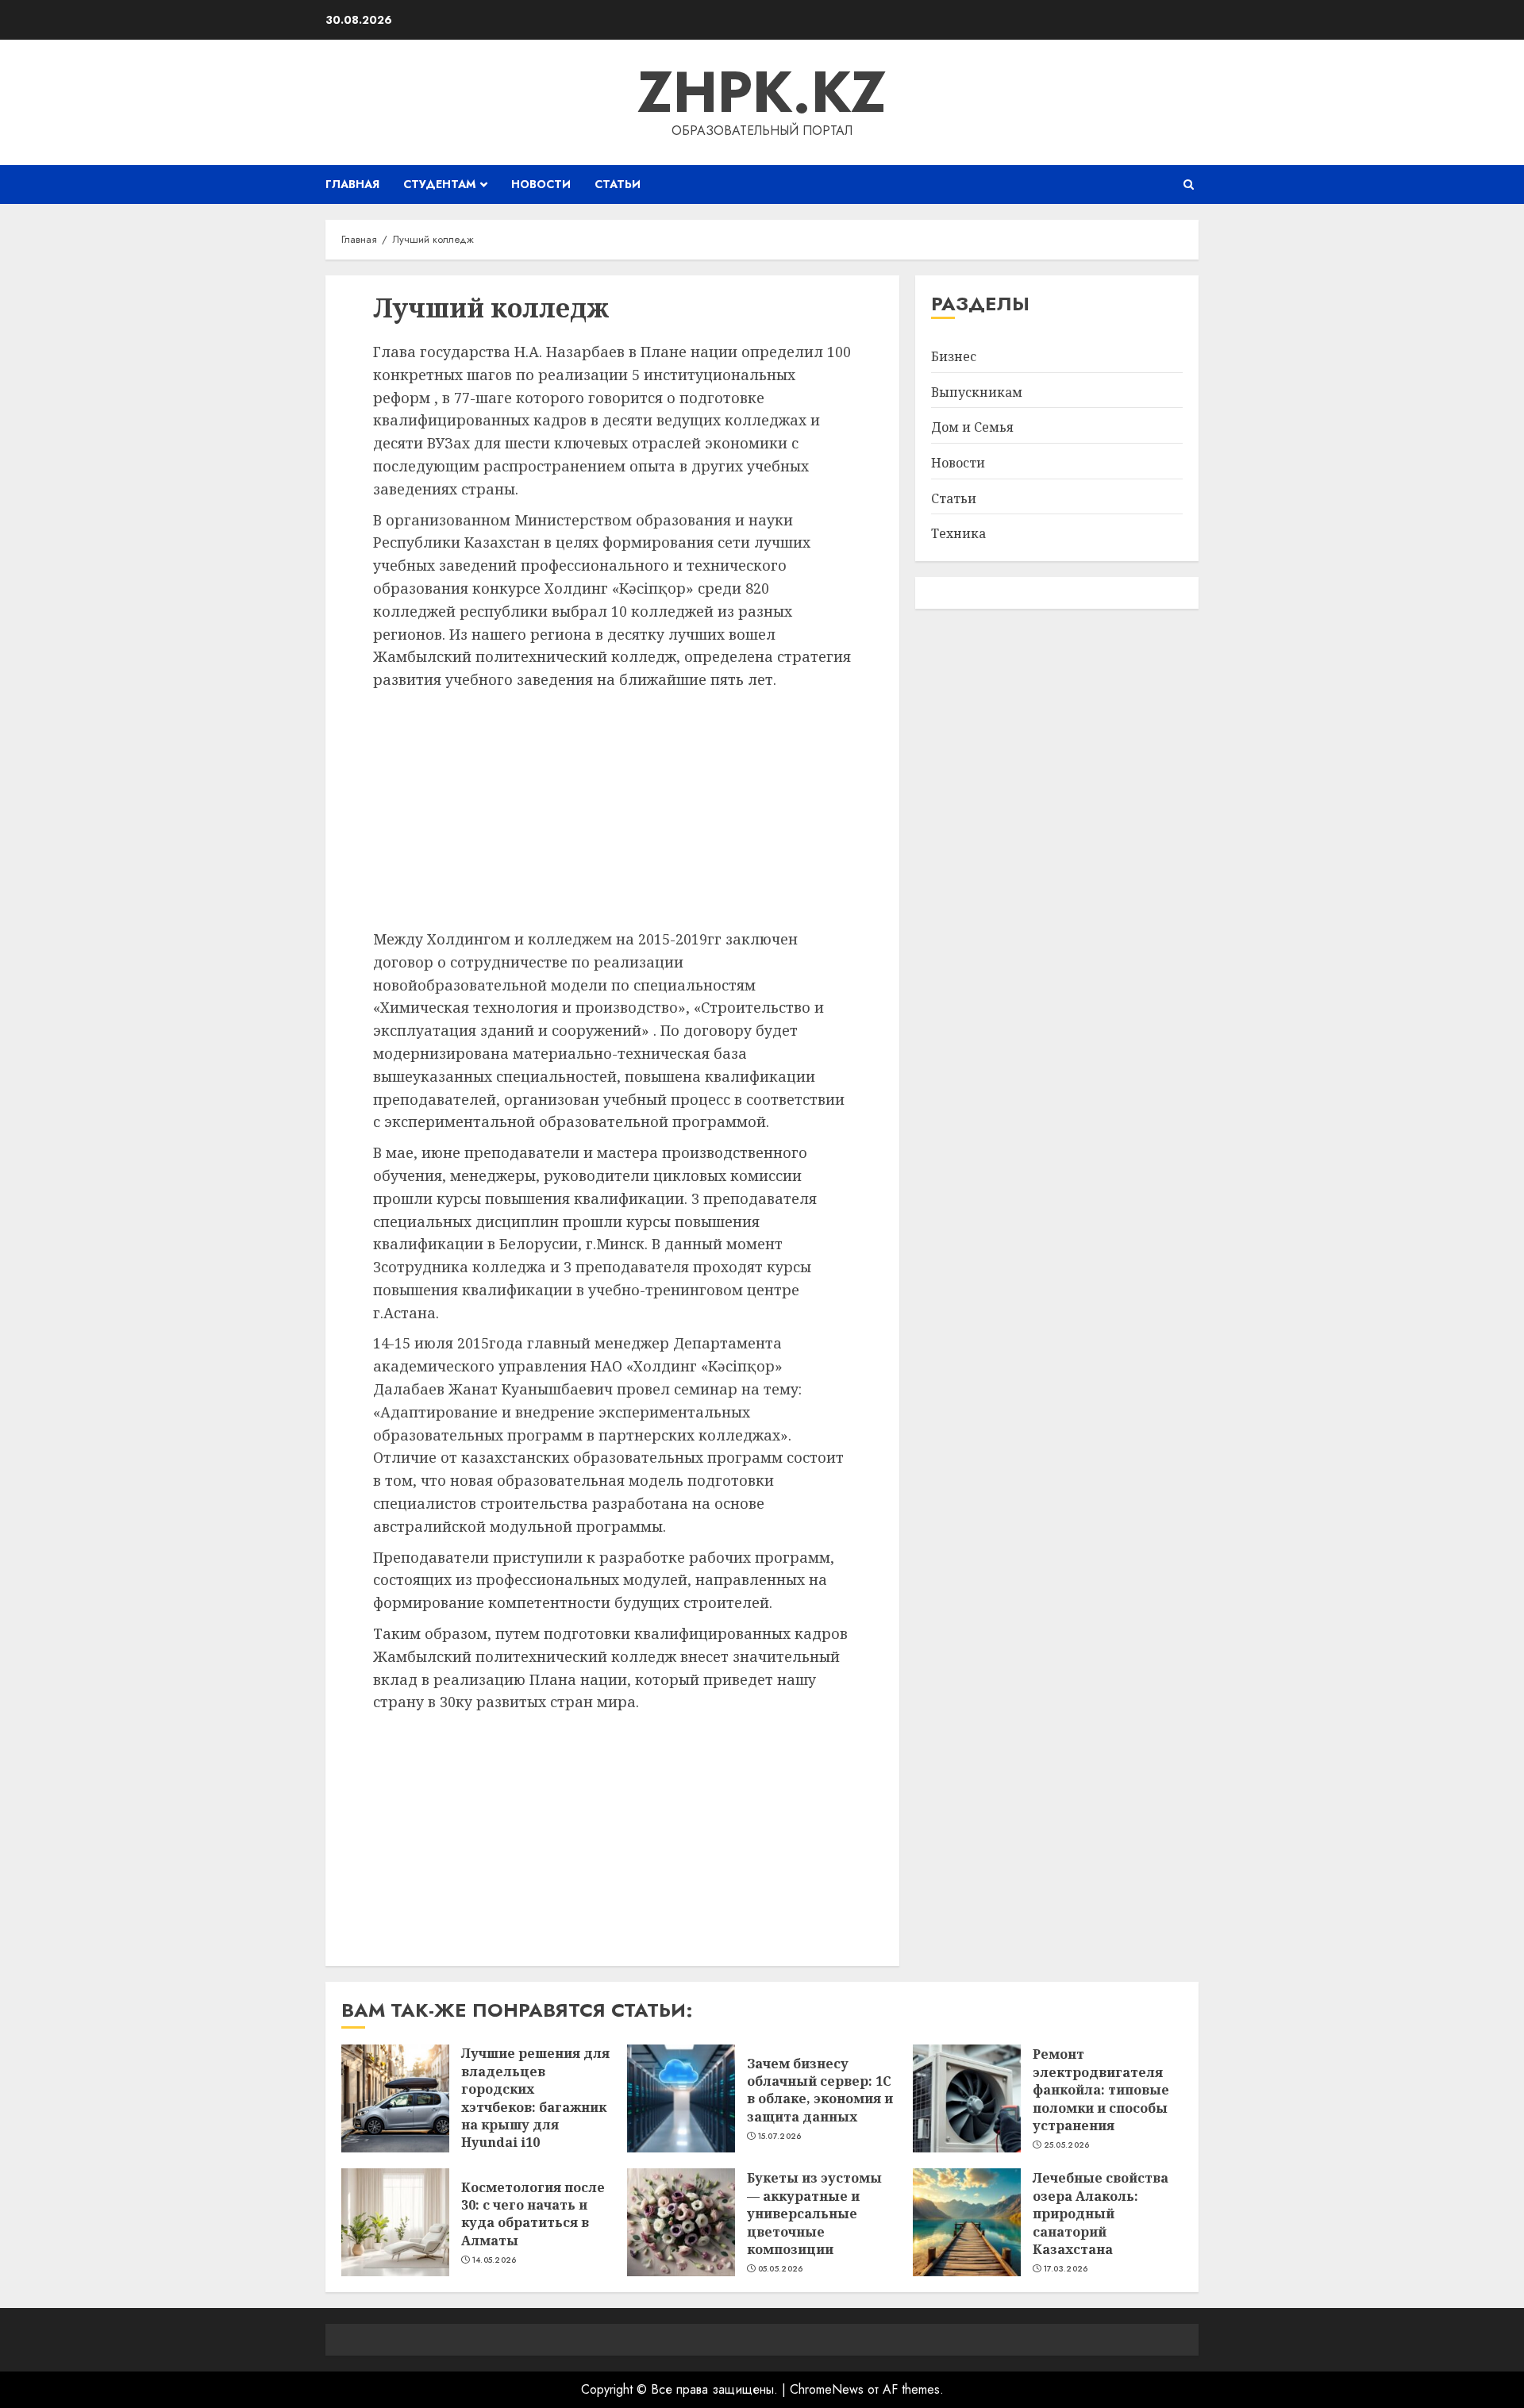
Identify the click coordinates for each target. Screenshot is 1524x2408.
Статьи (618, 184)
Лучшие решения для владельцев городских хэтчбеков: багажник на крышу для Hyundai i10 (535, 2098)
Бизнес (954, 357)
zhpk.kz (762, 92)
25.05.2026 (1067, 2145)
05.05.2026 (781, 2269)
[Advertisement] (612, 810)
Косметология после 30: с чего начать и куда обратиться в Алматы (533, 2214)
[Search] (1189, 185)
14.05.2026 (495, 2260)
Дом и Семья (972, 428)
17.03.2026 (1066, 2269)
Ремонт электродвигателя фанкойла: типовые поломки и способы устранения (1101, 2090)
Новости (541, 184)
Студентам (439, 184)
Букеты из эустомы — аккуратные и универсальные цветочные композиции (814, 2214)
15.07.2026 (780, 2137)
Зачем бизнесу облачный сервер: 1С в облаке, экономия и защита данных (820, 2090)
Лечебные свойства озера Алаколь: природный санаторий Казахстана (1101, 2214)
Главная (352, 184)
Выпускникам (977, 392)
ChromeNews (827, 2389)
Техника (958, 534)
